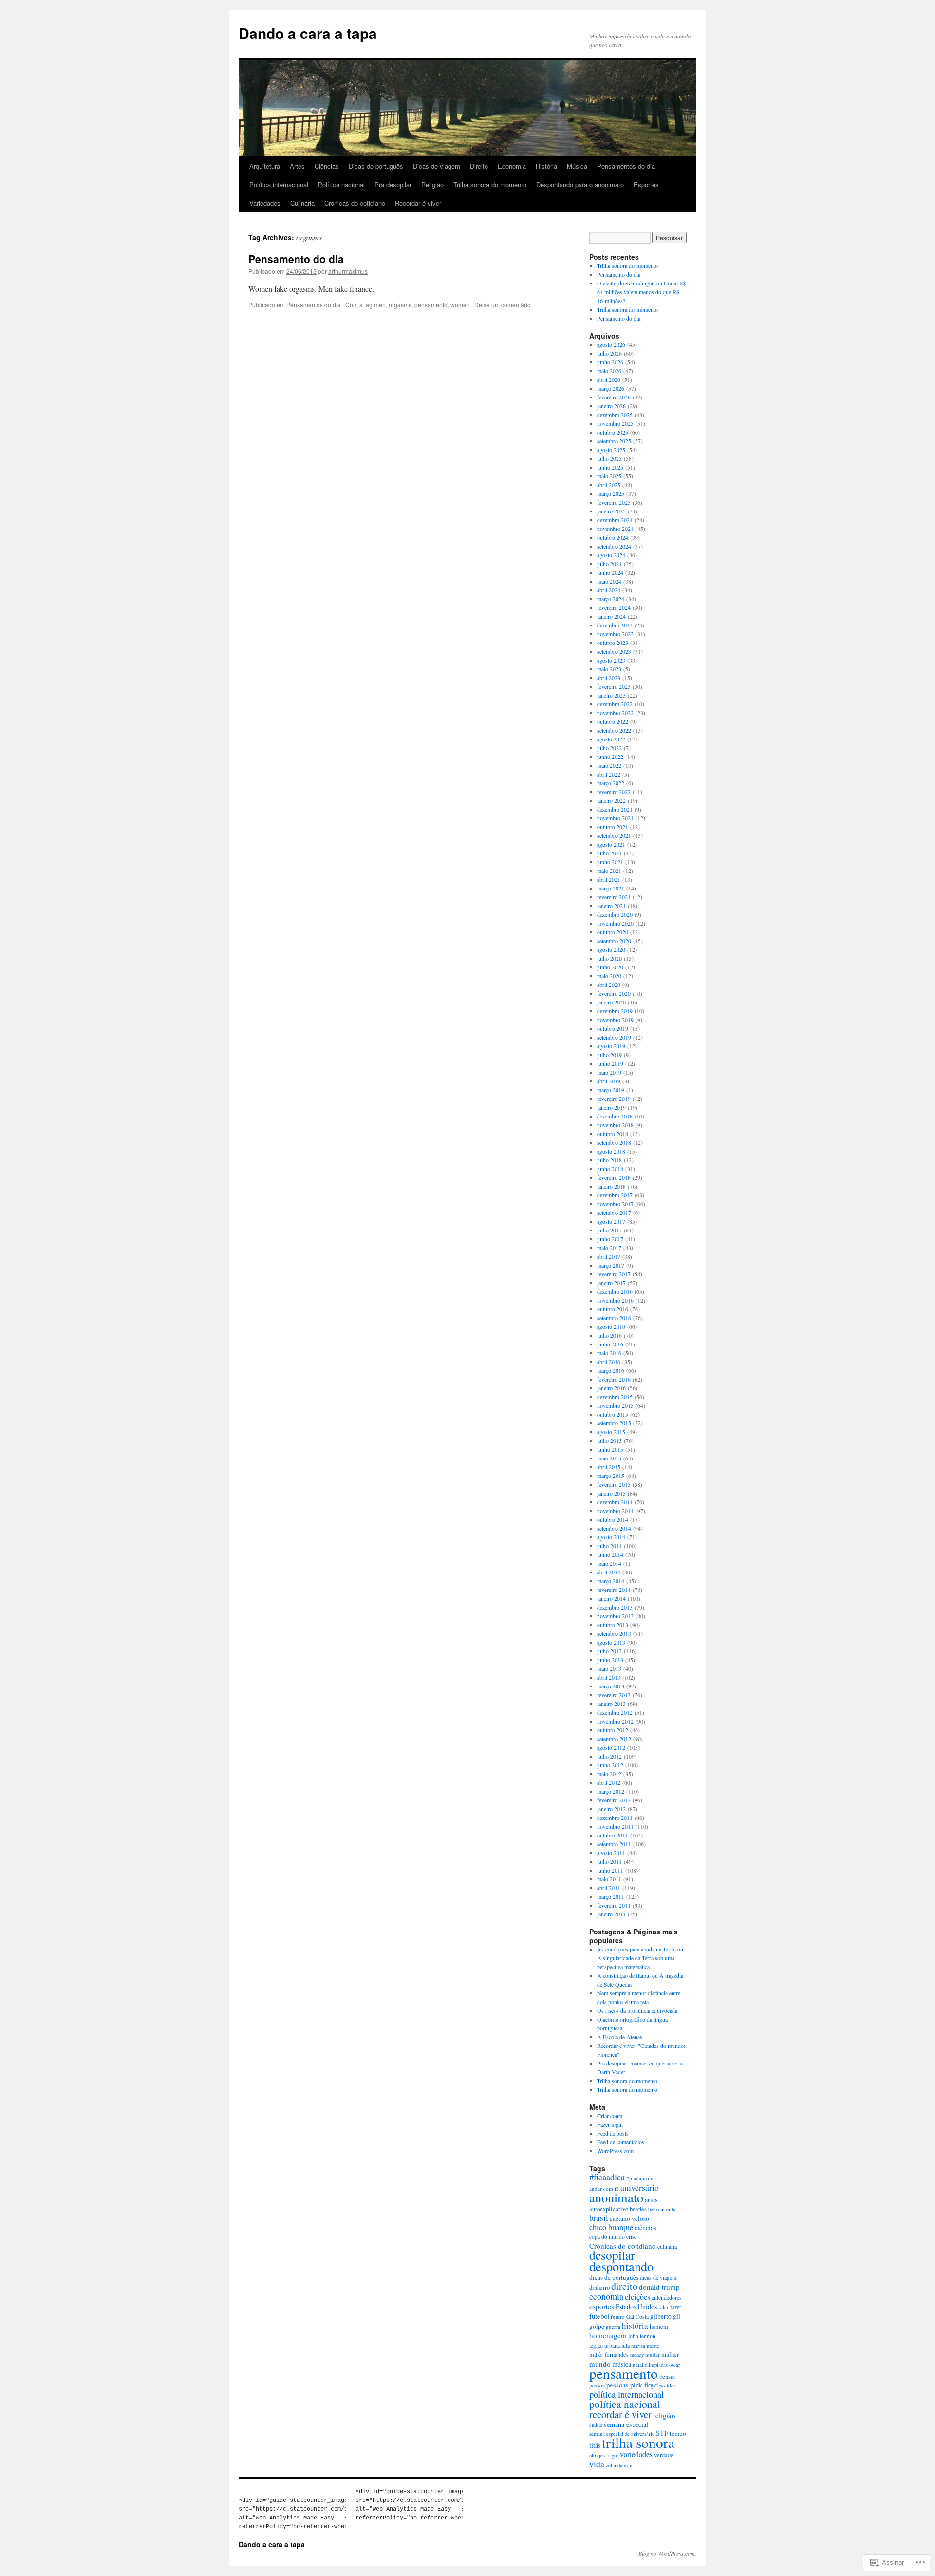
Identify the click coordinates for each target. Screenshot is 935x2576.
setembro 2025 (614, 441)
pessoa (597, 2385)
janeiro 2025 (611, 511)
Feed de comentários (621, 2142)
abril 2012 (609, 1782)
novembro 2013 (615, 1616)
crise (631, 2237)
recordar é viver (620, 2414)
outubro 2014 (613, 1519)
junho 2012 (610, 1765)
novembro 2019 (615, 1020)
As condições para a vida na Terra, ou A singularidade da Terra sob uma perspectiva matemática (640, 1958)
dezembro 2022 (615, 704)
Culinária (302, 203)
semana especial (626, 2424)
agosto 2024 (611, 555)
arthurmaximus (348, 271)
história (635, 2325)
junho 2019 (610, 1063)
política (668, 2385)
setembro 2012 (614, 1739)
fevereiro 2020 (614, 993)
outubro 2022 (613, 721)
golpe (597, 2326)
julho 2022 (609, 748)
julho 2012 (609, 1756)
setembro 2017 (614, 1212)
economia (606, 2296)
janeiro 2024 (611, 616)
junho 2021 (610, 862)
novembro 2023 (615, 634)
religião (664, 2415)
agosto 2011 (611, 1853)
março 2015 (611, 1476)
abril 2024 (609, 590)
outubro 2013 (613, 1625)
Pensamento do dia (296, 259)
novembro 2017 (615, 1204)
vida (597, 2464)
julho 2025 (609, 458)
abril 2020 (609, 985)
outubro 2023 (613, 643)
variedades (636, 2454)
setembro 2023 (614, 651)
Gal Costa (637, 2317)
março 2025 (611, 493)
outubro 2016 (613, 1309)
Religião (432, 184)
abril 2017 (609, 1256)
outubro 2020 (613, 932)
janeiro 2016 (611, 1388)
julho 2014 (609, 1546)
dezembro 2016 (615, 1291)
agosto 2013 (611, 1642)
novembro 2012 (615, 1721)
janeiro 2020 (611, 1002)
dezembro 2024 (615, 520)
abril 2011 (609, 1888)
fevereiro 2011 (614, 1905)
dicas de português (614, 2277)
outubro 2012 (613, 1730)
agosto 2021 (611, 844)
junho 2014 (610, 1554)
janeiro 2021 (611, 906)
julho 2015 (609, 1440)
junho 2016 (610, 1344)
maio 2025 (609, 476)
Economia (512, 166)
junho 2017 (610, 1239)
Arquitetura (265, 166)
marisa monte (645, 2346)
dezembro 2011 (615, 1818)
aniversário (640, 2187)
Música (577, 166)
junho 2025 (610, 467)
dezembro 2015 (615, 1397)
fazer (676, 2307)
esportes (602, 2306)
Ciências (327, 166)
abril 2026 (609, 379)
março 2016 (611, 1370)
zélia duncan (619, 2465)
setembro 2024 (614, 546)
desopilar (612, 2255)
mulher (670, 2355)
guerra (613, 2326)
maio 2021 (609, 871)
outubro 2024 (613, 537)
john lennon (642, 2336)
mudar (653, 2355)
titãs (595, 2445)
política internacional (626, 2394)
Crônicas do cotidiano (355, 203)
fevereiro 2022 (614, 792)
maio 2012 (609, 1774)
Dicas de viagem (437, 166)
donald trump (659, 2287)
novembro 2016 (615, 1300)
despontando (621, 2266)
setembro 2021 (614, 835)
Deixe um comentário (503, 305)
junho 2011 (610, 1870)
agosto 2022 (611, 739)
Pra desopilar (393, 184)
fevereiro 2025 (614, 502)
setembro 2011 (614, 1844)
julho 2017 (609, 1230)
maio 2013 (609, 1668)
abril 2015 (609, 1467)
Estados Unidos (636, 2306)
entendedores (667, 2297)
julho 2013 (609, 1651)
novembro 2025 (615, 423)
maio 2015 (609, 1458)
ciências (645, 2227)
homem (659, 2326)
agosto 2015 (611, 1432)
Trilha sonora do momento (490, 184)
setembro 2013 (614, 1633)
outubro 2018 (613, 1134)
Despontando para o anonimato (580, 184)
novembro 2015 (615, 1405)
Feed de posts (613, 2133)
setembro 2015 (614, 1423)
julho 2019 (609, 1055)
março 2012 (611, 1791)
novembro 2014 (615, 1511)
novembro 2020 (615, 923)
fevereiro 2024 (614, 607)
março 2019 (611, 1090)
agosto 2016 (611, 1326)
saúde (596, 2424)
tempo (678, 2433)
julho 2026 (609, 353)
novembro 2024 (615, 529)
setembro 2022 (614, 730)
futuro (618, 2317)
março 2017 (611, 1265)
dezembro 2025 (615, 415)
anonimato (616, 2197)
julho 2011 (609, 1861)
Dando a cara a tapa (308, 33)
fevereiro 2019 (614, 1099)
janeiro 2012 (611, 1809)
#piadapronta (641, 2178)
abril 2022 (609, 774)
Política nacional (341, 184)
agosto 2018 (611, 1151)
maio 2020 (609, 976)
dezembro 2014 (615, 1502)
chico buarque (611, 2227)
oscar (675, 2365)
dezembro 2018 (615, 1116)
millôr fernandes (609, 2354)
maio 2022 (609, 765)
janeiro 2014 (611, 1598)
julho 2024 (609, 564)
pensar (667, 2376)
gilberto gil (665, 2316)
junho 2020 (610, 967)
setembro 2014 (614, 1528)
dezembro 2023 (615, 625)
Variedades (265, 203)
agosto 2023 (611, 660)
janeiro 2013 (611, 1704)
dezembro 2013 (615, 1607)
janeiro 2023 (611, 695)
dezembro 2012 (615, 1712)
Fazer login (610, 2124)
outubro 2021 (613, 827)
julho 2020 (609, 958)
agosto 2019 (611, 1046)
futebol (599, 2316)
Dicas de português (376, 166)
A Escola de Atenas (620, 2037)
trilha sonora (638, 2442)
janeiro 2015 (611, 1493)
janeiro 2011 (611, 1914)
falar (664, 2307)
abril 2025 (609, 485)
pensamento (431, 305)
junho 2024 (610, 572)
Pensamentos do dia (626, 166)
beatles (638, 2209)
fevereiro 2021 (614, 897)
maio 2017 (609, 1248)
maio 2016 (609, 1353)
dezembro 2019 (615, 1011)
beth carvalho (662, 2209)
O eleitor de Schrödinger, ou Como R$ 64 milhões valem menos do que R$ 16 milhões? (642, 292)
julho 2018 (609, 1160)
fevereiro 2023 (614, 686)
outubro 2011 (613, 1835)
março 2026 (611, 388)
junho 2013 (610, 1660)
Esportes (646, 184)
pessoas (617, 2385)
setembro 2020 (614, 941)
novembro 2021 (615, 818)
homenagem (608, 2335)
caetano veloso (629, 2218)
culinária (667, 2246)
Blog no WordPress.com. (667, 2553)
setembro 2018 (614, 1142)
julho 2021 (609, 853)
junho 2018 (610, 1169)
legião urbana (605, 2345)
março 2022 (611, 783)
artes (651, 2200)
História (546, 166)
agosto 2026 (611, 344)
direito (624, 2286)
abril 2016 (609, 1362)
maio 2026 (609, 371)
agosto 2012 (611, 1747)
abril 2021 (609, 879)
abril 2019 (609, 1081)
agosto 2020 (611, 949)
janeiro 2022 (611, 800)
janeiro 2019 (611, 1107)
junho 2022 (610, 757)
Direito (479, 166)
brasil (599, 2218)
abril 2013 (609, 1677)
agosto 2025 (611, 450)
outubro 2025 (613, 432)
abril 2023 (609, 678)
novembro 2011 (615, 1826)
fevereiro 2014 (614, 1590)
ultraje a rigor (604, 2455)
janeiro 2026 (611, 406)
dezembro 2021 (615, 809)
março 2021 (611, 888)
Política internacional (279, 184)
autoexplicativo (609, 2209)
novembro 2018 (615, 1125)
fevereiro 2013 (614, 1695)
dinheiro (599, 2287)
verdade (664, 2455)
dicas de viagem (658, 2277)
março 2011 (611, 1896)
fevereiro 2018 (614, 1177)
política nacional (625, 2404)
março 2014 (611, 1581)
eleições (637, 2297)
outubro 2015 (613, 1414)
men (380, 305)
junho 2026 (610, 362)
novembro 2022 (615, 713)
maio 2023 (609, 669)
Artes (297, 166)
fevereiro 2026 (614, 397)
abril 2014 (609, 1572)
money (637, 2355)
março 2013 (611, 1686)
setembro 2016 (614, 1318)
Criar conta (610, 2116)
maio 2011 (609, 1879)
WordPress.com (615, 2151)
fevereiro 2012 (614, 1800)
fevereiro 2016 (614, 1379)
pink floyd (644, 2385)
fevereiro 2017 (614, 1274)
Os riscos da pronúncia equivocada (637, 2010)
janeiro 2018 (611, 1186)
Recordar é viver (418, 203)
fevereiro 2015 (614, 1484)
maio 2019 (609, 1072)
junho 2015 (610, 1449)
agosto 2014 (611, 1537)
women (460, 305)
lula (626, 2345)
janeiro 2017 (611, 1283)
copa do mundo (607, 2237)
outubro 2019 (613, 1028)
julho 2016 (609, 1335)
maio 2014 (609, 1563)
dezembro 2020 (615, 914)
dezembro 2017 (615, 1195)
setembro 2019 (614, 1037)
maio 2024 (609, 581)
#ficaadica (607, 2177)
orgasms (400, 305)
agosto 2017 (611, 1221)
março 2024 (611, 599)
